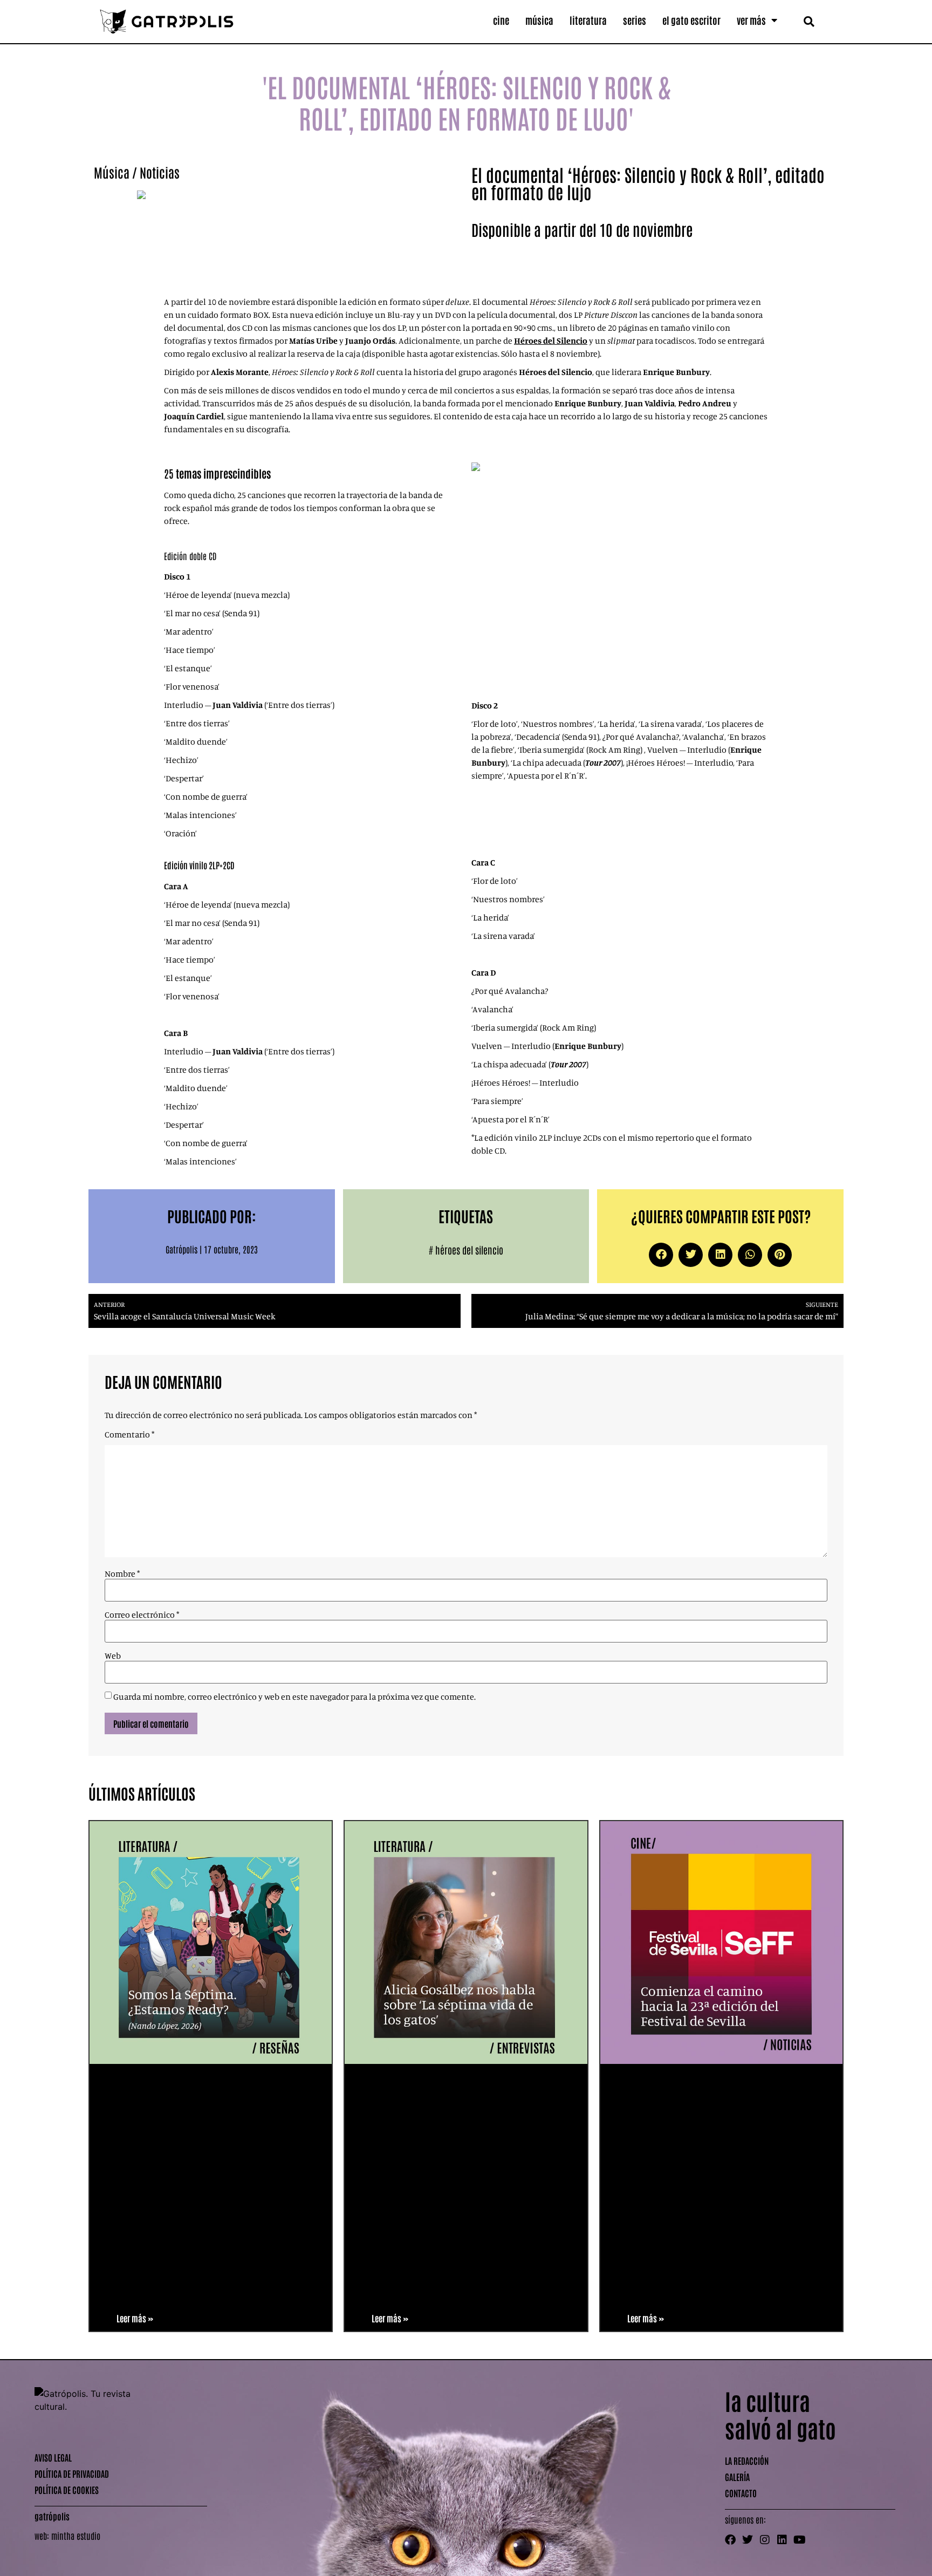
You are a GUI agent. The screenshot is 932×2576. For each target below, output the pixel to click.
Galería (737, 2477)
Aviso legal (53, 2457)
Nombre (122, 1573)
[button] (809, 21)
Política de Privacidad (72, 2473)
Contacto (741, 2493)
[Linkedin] (782, 2540)
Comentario (129, 1434)
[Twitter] (748, 2540)
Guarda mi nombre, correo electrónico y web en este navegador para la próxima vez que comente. (294, 1696)
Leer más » (135, 2318)
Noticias (160, 172)
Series (635, 20)
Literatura (588, 20)
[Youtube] (799, 2540)
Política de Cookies (67, 2490)
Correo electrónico (142, 1614)
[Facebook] (730, 2540)
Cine (501, 20)
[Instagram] (765, 2540)
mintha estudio (76, 2536)
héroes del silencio (469, 1250)
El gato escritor (691, 20)
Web (113, 1655)
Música (539, 20)
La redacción (747, 2461)
